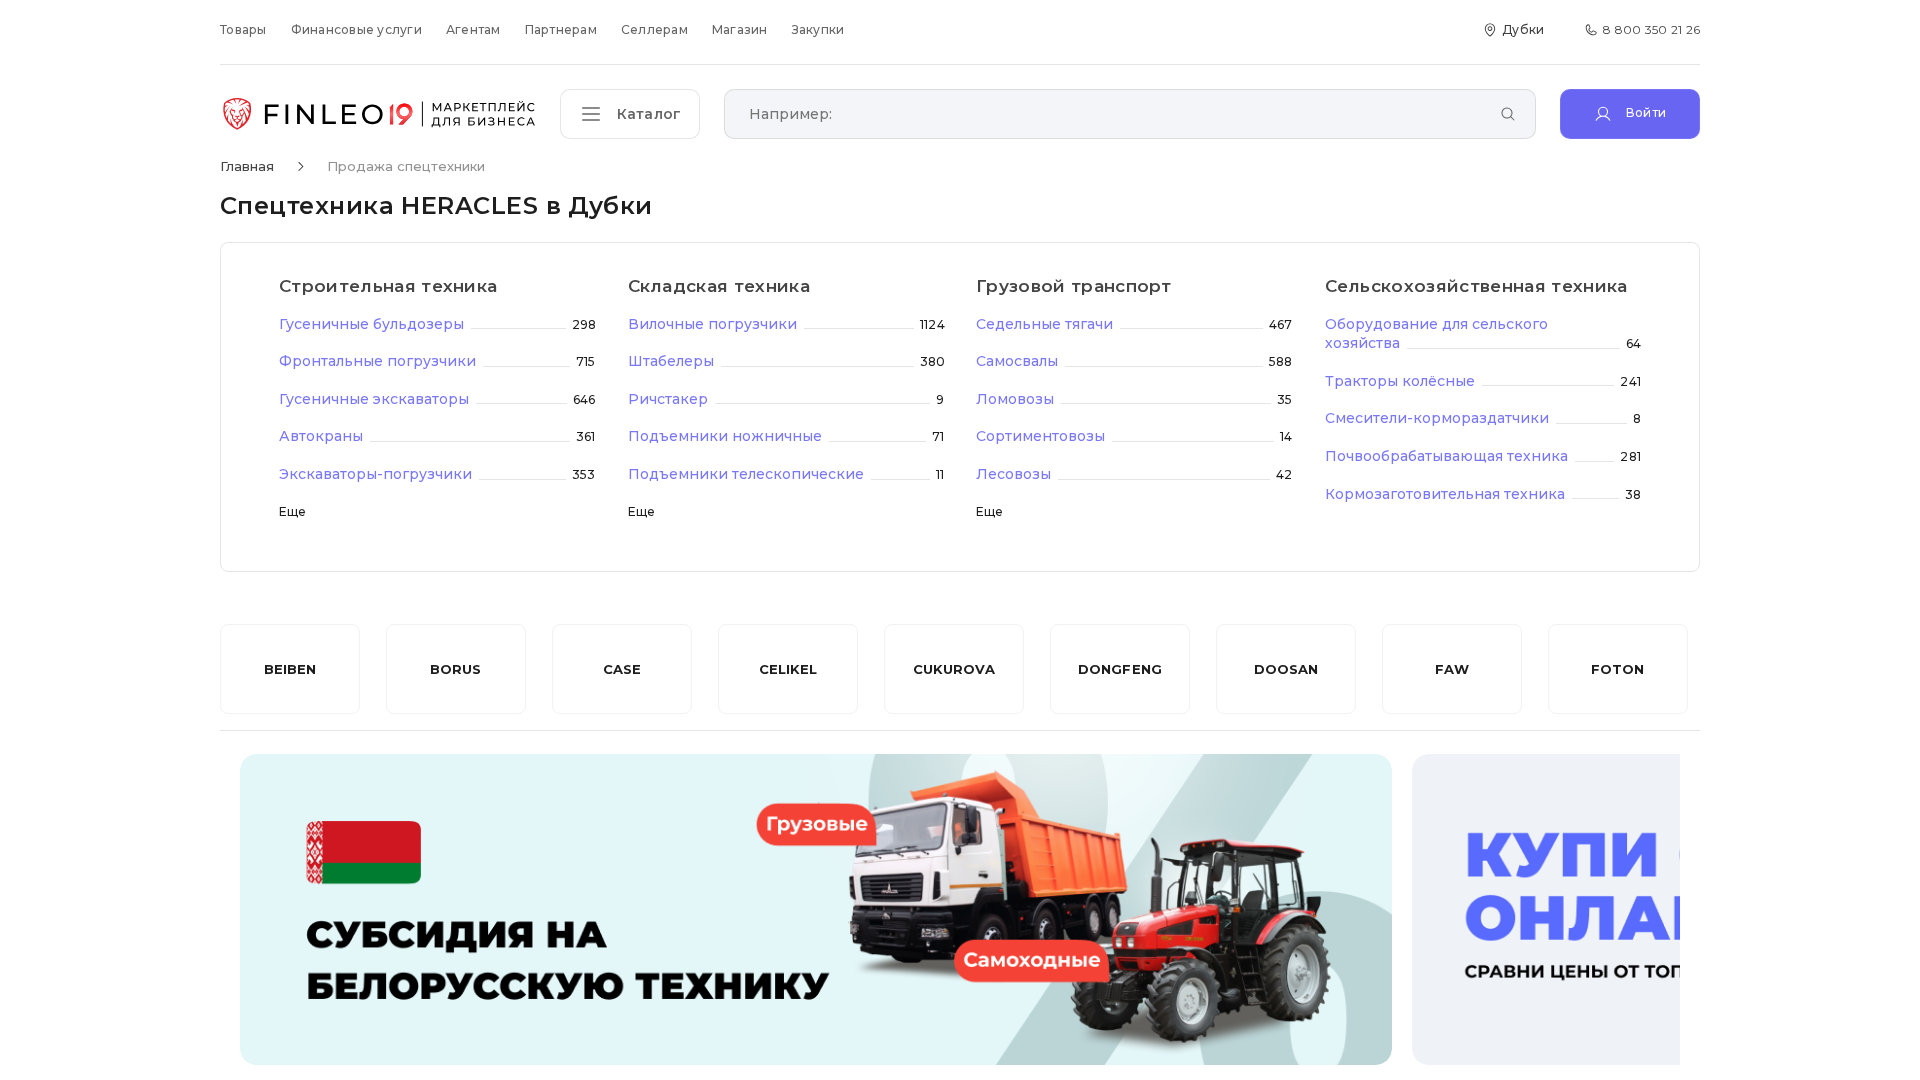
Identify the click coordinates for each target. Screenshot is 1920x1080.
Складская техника (719, 286)
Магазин (740, 29)
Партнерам (561, 29)
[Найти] (1508, 115)
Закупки (818, 29)
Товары (243, 29)
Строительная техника (388, 286)
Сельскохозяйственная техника (1476, 286)
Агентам (473, 29)
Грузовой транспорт (1074, 286)
